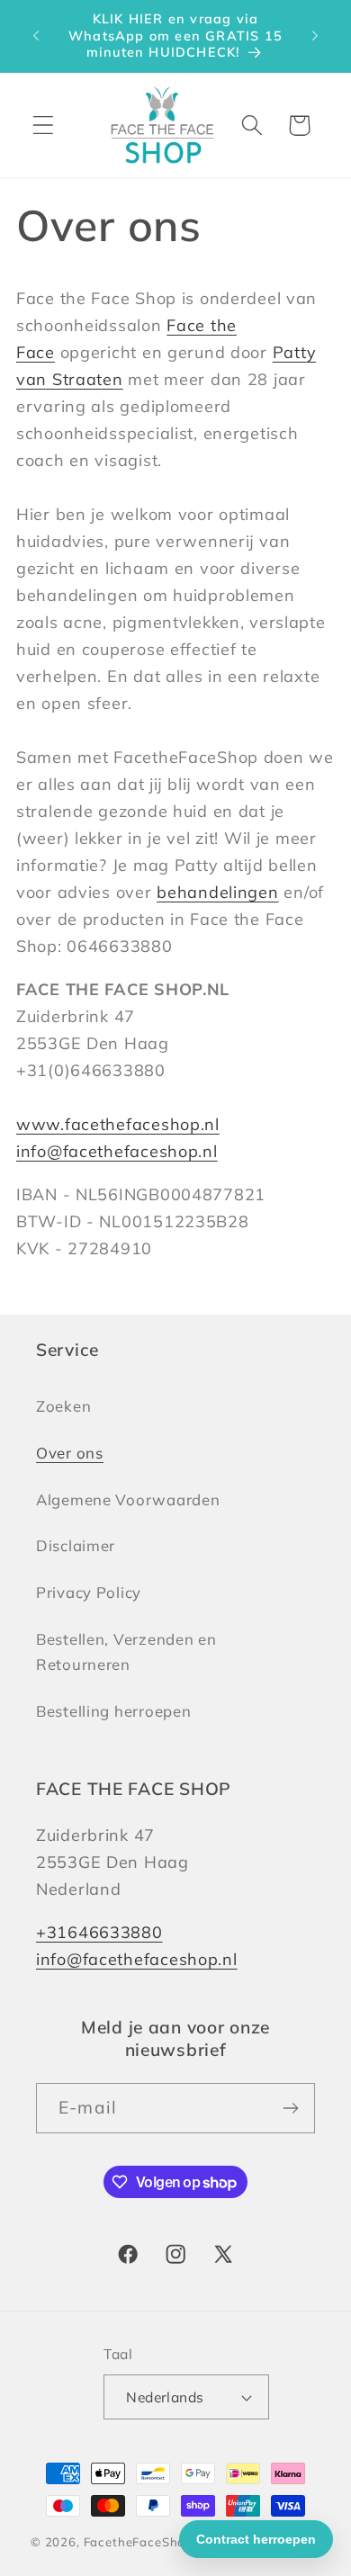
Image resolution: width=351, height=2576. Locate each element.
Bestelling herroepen (113, 1711)
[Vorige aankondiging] (36, 36)
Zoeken (63, 1406)
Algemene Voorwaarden (128, 1499)
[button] (44, 126)
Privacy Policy (89, 1592)
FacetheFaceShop (139, 2542)
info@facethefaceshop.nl (117, 1151)
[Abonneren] (290, 2108)
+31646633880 (99, 1932)
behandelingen (217, 892)
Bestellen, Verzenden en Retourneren (126, 1652)
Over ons (70, 1453)
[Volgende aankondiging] (315, 36)
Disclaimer (76, 1545)
